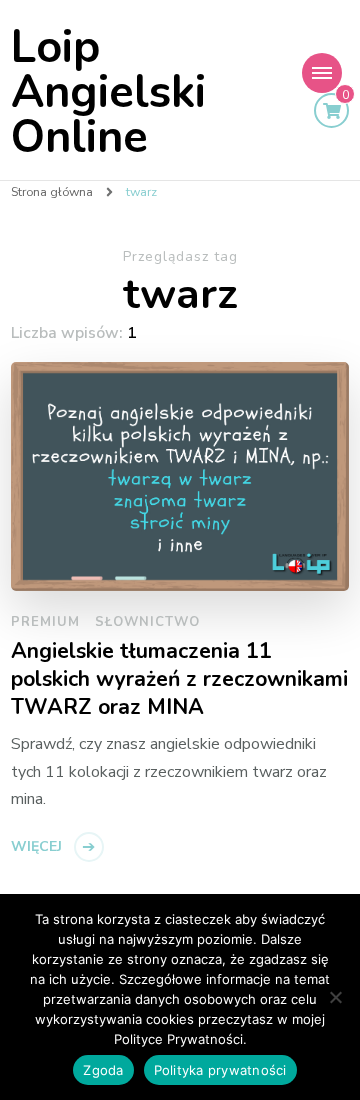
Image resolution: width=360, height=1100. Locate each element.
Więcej (36, 846)
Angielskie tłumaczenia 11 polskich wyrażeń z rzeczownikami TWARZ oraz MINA (179, 679)
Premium (45, 622)
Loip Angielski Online (108, 92)
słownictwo (147, 622)
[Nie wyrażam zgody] (335, 997)
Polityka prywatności (220, 1070)
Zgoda (103, 1070)
